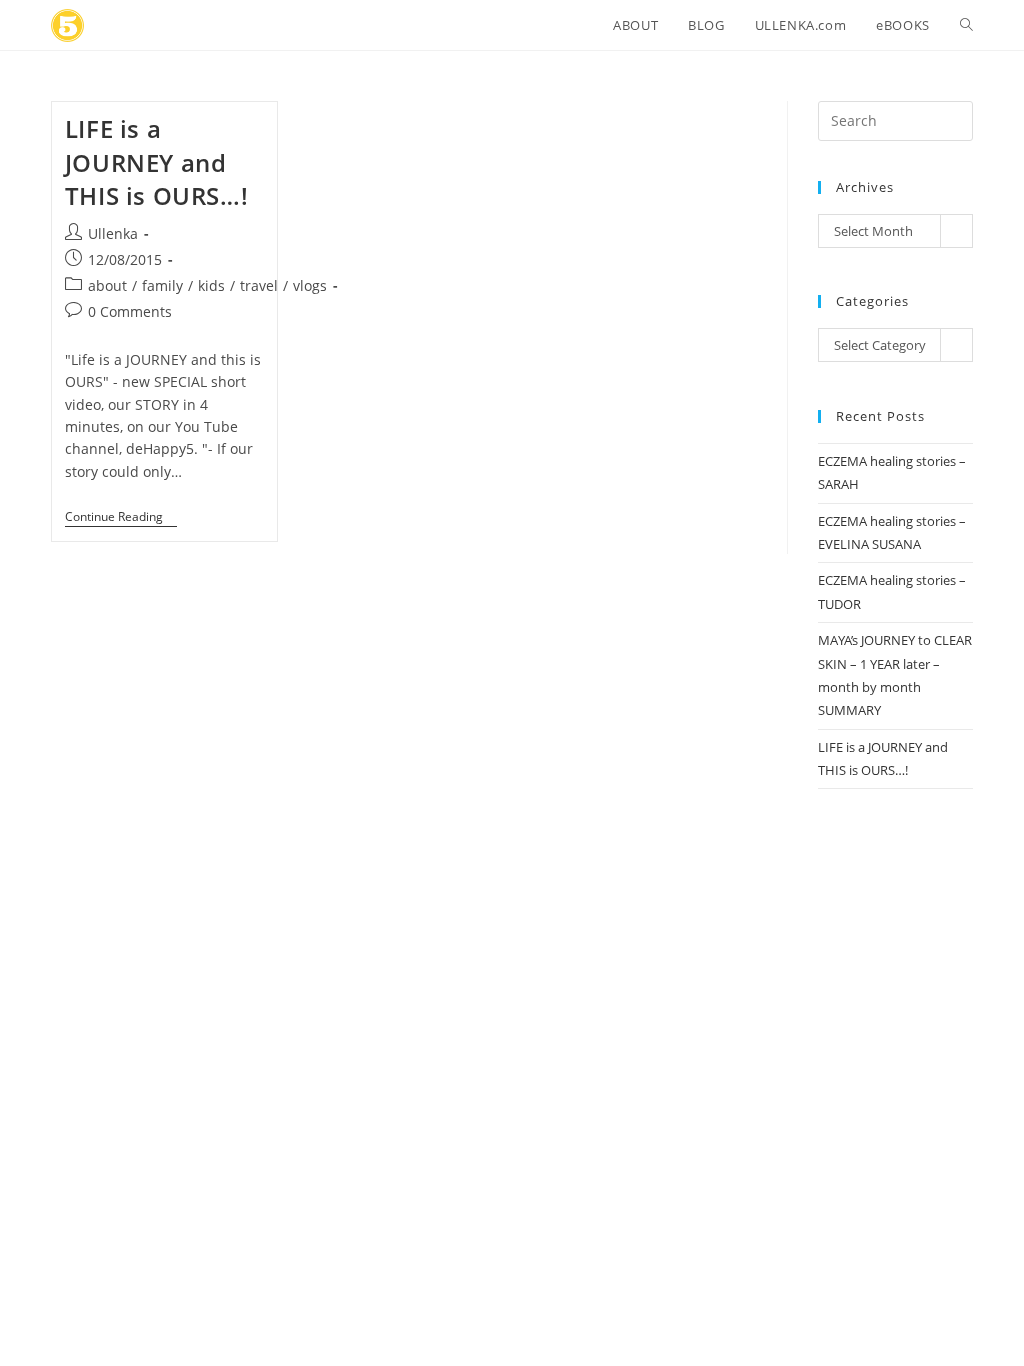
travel (259, 285)
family (162, 285)
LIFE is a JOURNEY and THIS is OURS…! (156, 162)
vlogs (310, 285)
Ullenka (113, 233)
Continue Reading (121, 518)
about (107, 285)
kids (211, 285)
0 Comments (130, 311)
